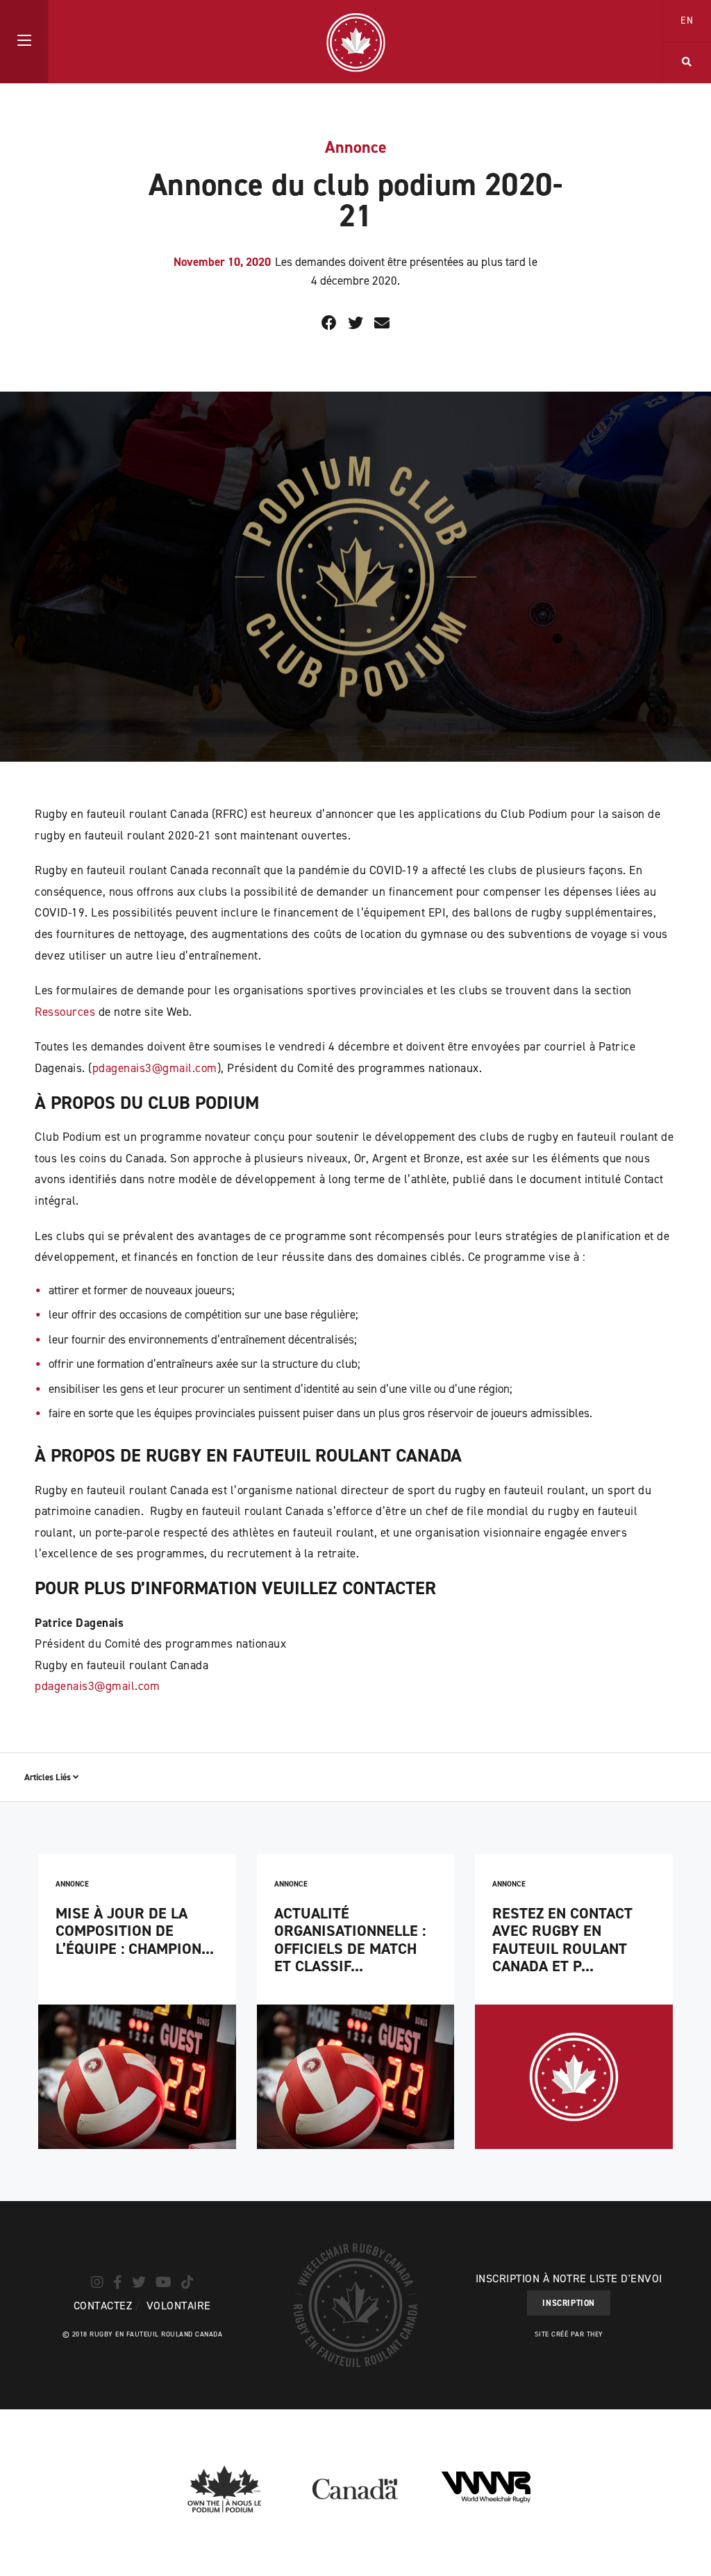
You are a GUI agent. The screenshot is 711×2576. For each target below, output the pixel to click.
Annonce (356, 147)
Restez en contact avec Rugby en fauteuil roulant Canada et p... (562, 1940)
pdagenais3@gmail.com (155, 1068)
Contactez (103, 2306)
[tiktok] (187, 2282)
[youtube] (164, 2282)
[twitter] (139, 2282)
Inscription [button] (569, 2303)
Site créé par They (569, 2334)
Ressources (65, 1012)
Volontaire (179, 2306)
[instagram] (97, 2282)
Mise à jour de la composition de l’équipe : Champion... (135, 1931)
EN (687, 20)
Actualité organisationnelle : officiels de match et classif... (350, 1940)
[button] (24, 42)
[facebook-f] (118, 2282)
